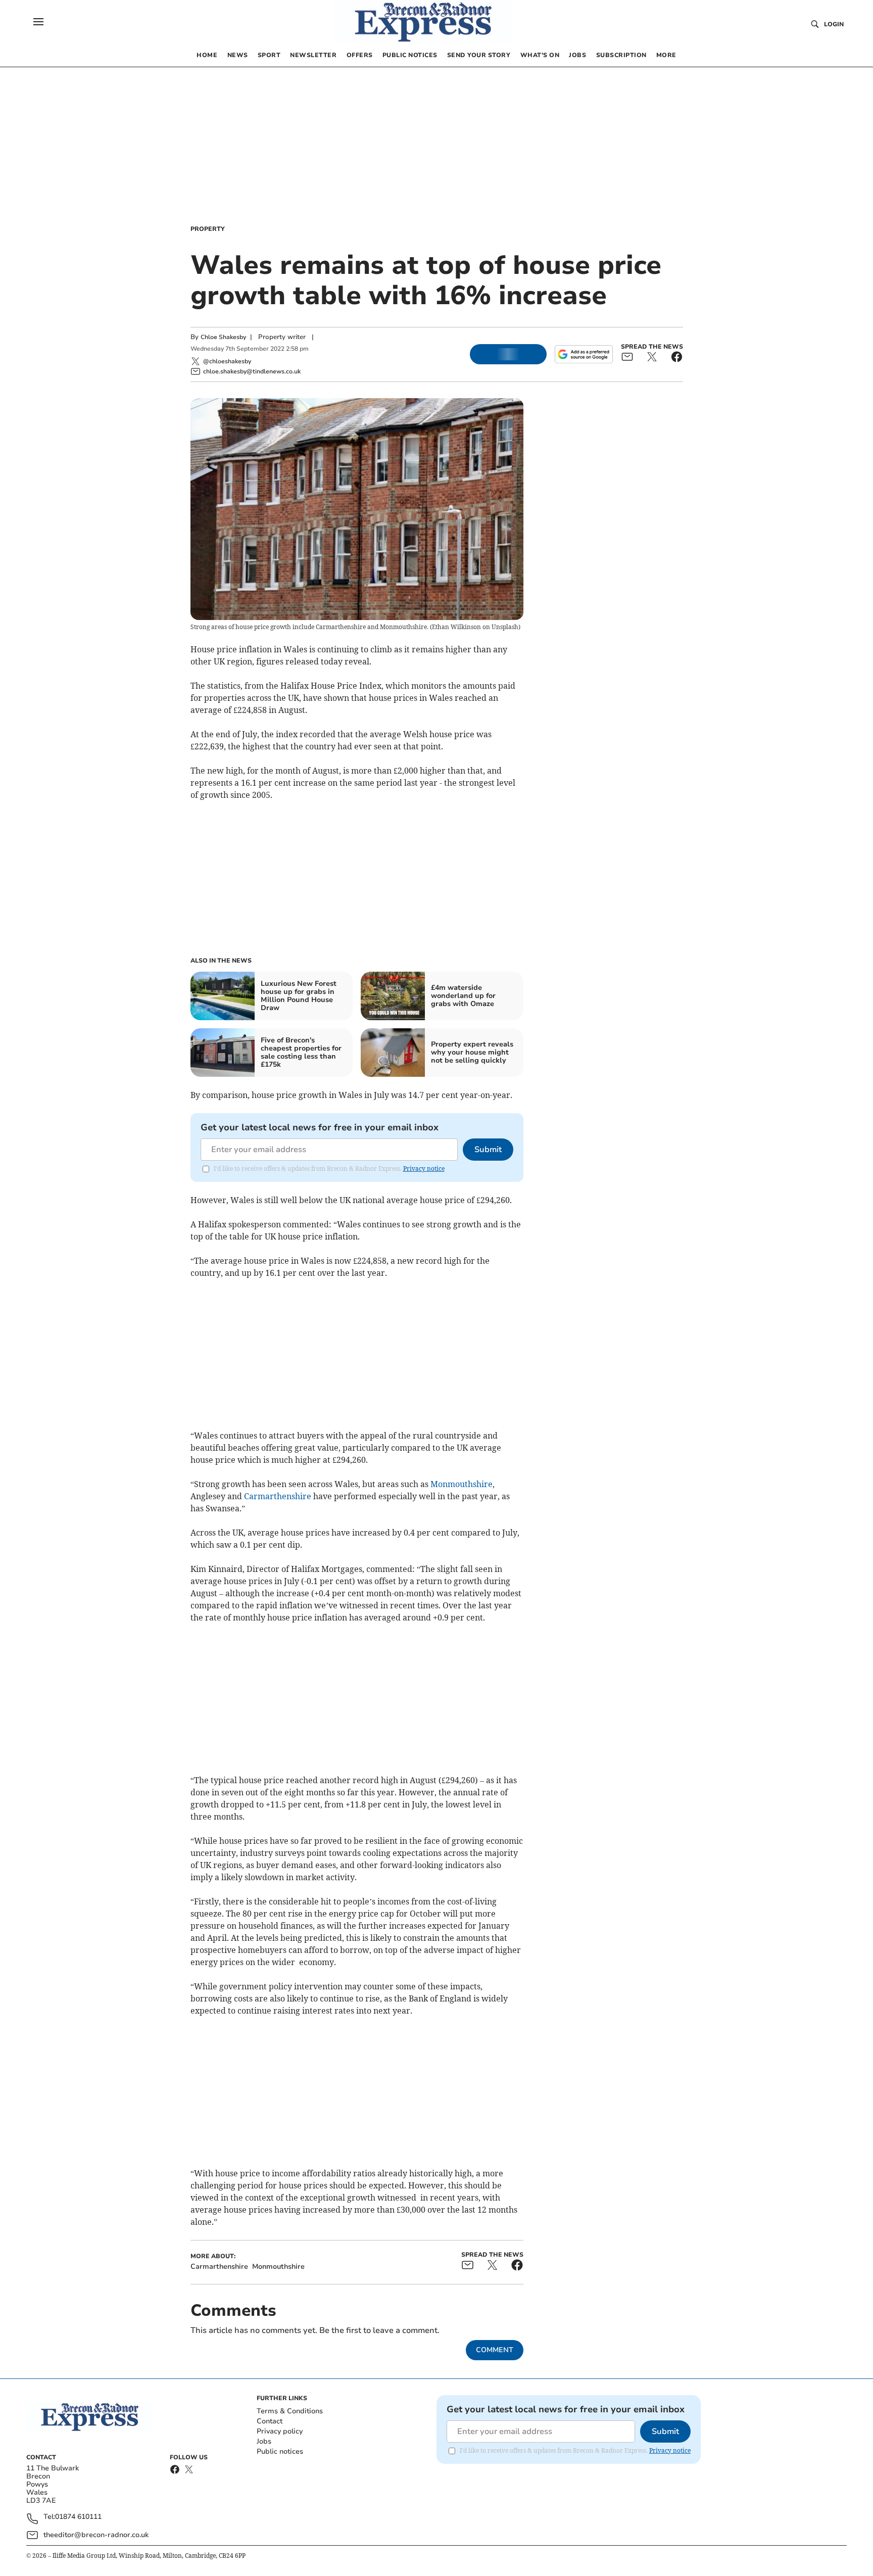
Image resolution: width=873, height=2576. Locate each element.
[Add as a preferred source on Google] (584, 354)
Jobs (264, 2441)
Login (834, 24)
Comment (495, 2350)
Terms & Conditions (290, 2411)
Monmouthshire (462, 1484)
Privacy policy (280, 2431)
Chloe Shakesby (223, 337)
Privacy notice (424, 1168)
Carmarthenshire (278, 1496)
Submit (488, 1150)
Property (208, 229)
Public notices (280, 2451)
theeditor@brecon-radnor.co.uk (96, 2535)
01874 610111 (78, 2517)
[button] (38, 22)
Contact (270, 2421)
